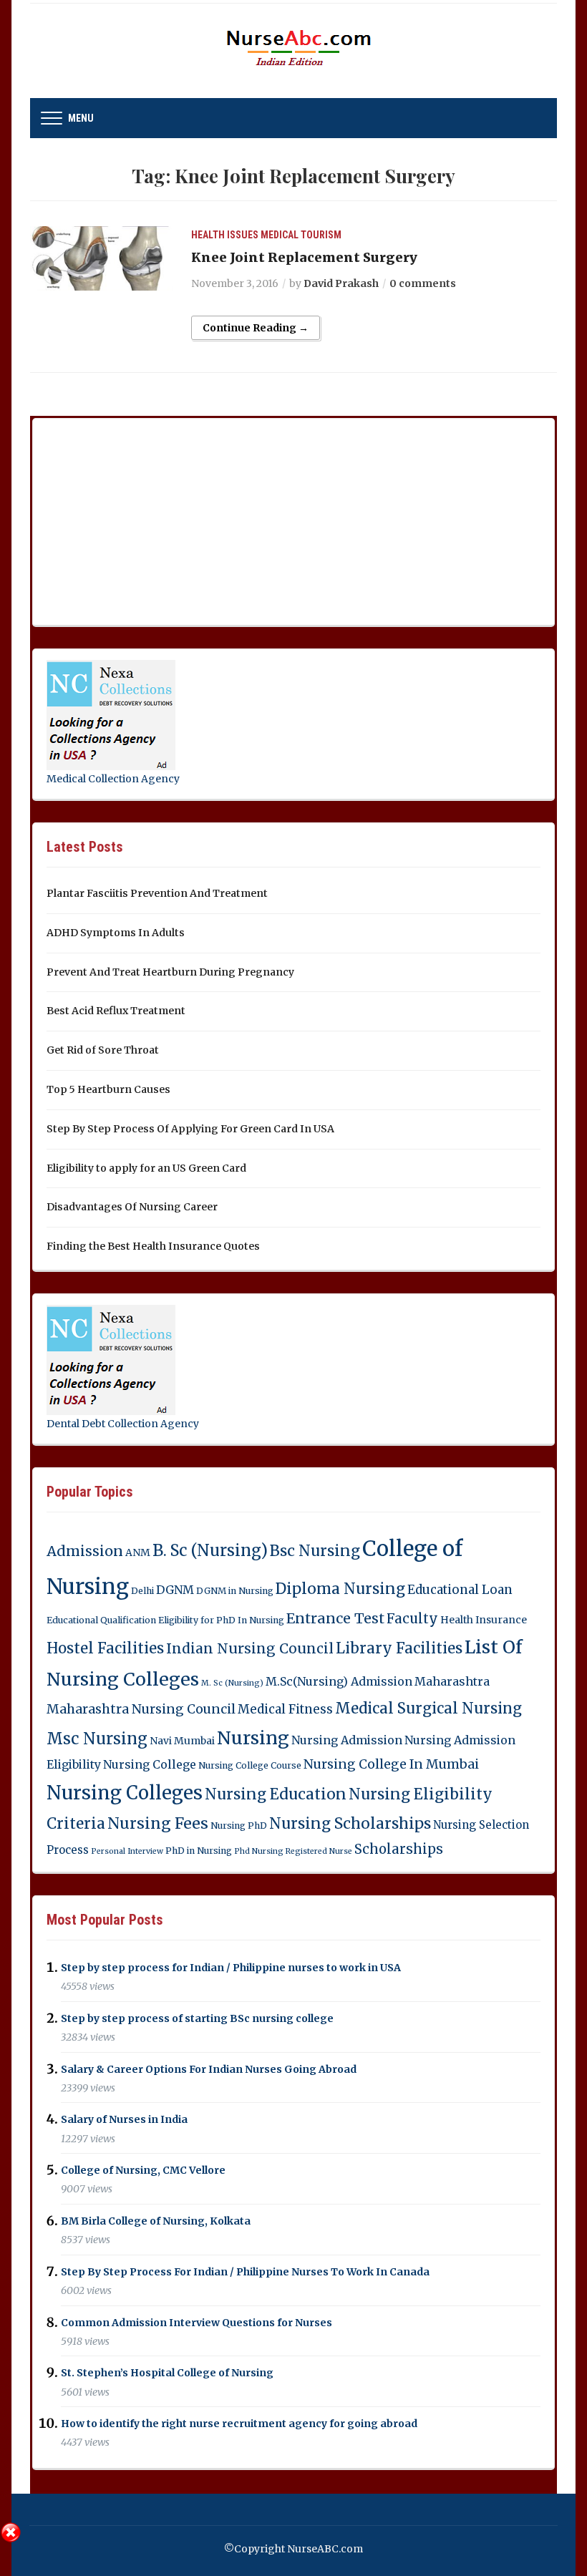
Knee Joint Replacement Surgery (304, 257)
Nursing (253, 1738)
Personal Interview (127, 1851)
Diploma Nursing (340, 1589)
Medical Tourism (301, 235)
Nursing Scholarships (350, 1823)
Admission (85, 1551)
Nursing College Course (250, 1765)
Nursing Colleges (125, 1793)
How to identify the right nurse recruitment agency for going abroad (239, 2424)
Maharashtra (452, 1681)
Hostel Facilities (105, 1648)
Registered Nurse (319, 1851)
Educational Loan (460, 1590)
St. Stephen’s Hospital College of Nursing (167, 2373)
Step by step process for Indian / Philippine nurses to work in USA (231, 1968)
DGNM (175, 1590)
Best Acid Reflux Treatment (116, 1011)
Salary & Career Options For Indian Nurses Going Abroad (209, 2069)
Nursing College (150, 1764)
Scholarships (399, 1849)
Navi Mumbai (182, 1741)
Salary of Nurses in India (124, 2120)
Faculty (412, 1619)
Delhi (142, 1591)
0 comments (423, 283)
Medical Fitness (285, 1709)
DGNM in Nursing (235, 1591)
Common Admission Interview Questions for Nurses (197, 2323)
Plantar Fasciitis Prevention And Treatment (157, 893)
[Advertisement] (154, 519)
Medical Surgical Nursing (428, 1709)
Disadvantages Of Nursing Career (132, 1207)
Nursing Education (276, 1794)
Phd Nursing (259, 1851)
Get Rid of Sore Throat (103, 1050)
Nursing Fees (158, 1823)
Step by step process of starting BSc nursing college (197, 2018)
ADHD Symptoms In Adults (116, 933)
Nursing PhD (239, 1826)
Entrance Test (335, 1618)
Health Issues (225, 235)
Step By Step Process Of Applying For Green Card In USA (190, 1129)
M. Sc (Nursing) (232, 1683)
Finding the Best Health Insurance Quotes (153, 1246)
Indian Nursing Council (250, 1648)
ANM (138, 1552)
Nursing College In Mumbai (391, 1764)
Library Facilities (399, 1648)
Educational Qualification (101, 1620)
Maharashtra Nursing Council (141, 1709)
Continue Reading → (256, 328)
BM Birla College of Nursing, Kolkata (156, 2221)
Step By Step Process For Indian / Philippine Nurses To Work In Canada (245, 2272)
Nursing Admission (347, 1740)
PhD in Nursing (199, 1851)
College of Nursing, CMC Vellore (143, 2170)
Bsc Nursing (315, 1551)
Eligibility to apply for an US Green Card (146, 1168)
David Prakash (341, 283)
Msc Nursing (97, 1739)
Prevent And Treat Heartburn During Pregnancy (170, 972)
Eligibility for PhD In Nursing (221, 1620)
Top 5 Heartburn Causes (108, 1089)
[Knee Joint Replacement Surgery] (102, 258)
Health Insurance (484, 1620)
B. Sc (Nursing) (210, 1551)
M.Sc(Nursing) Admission (339, 1681)
